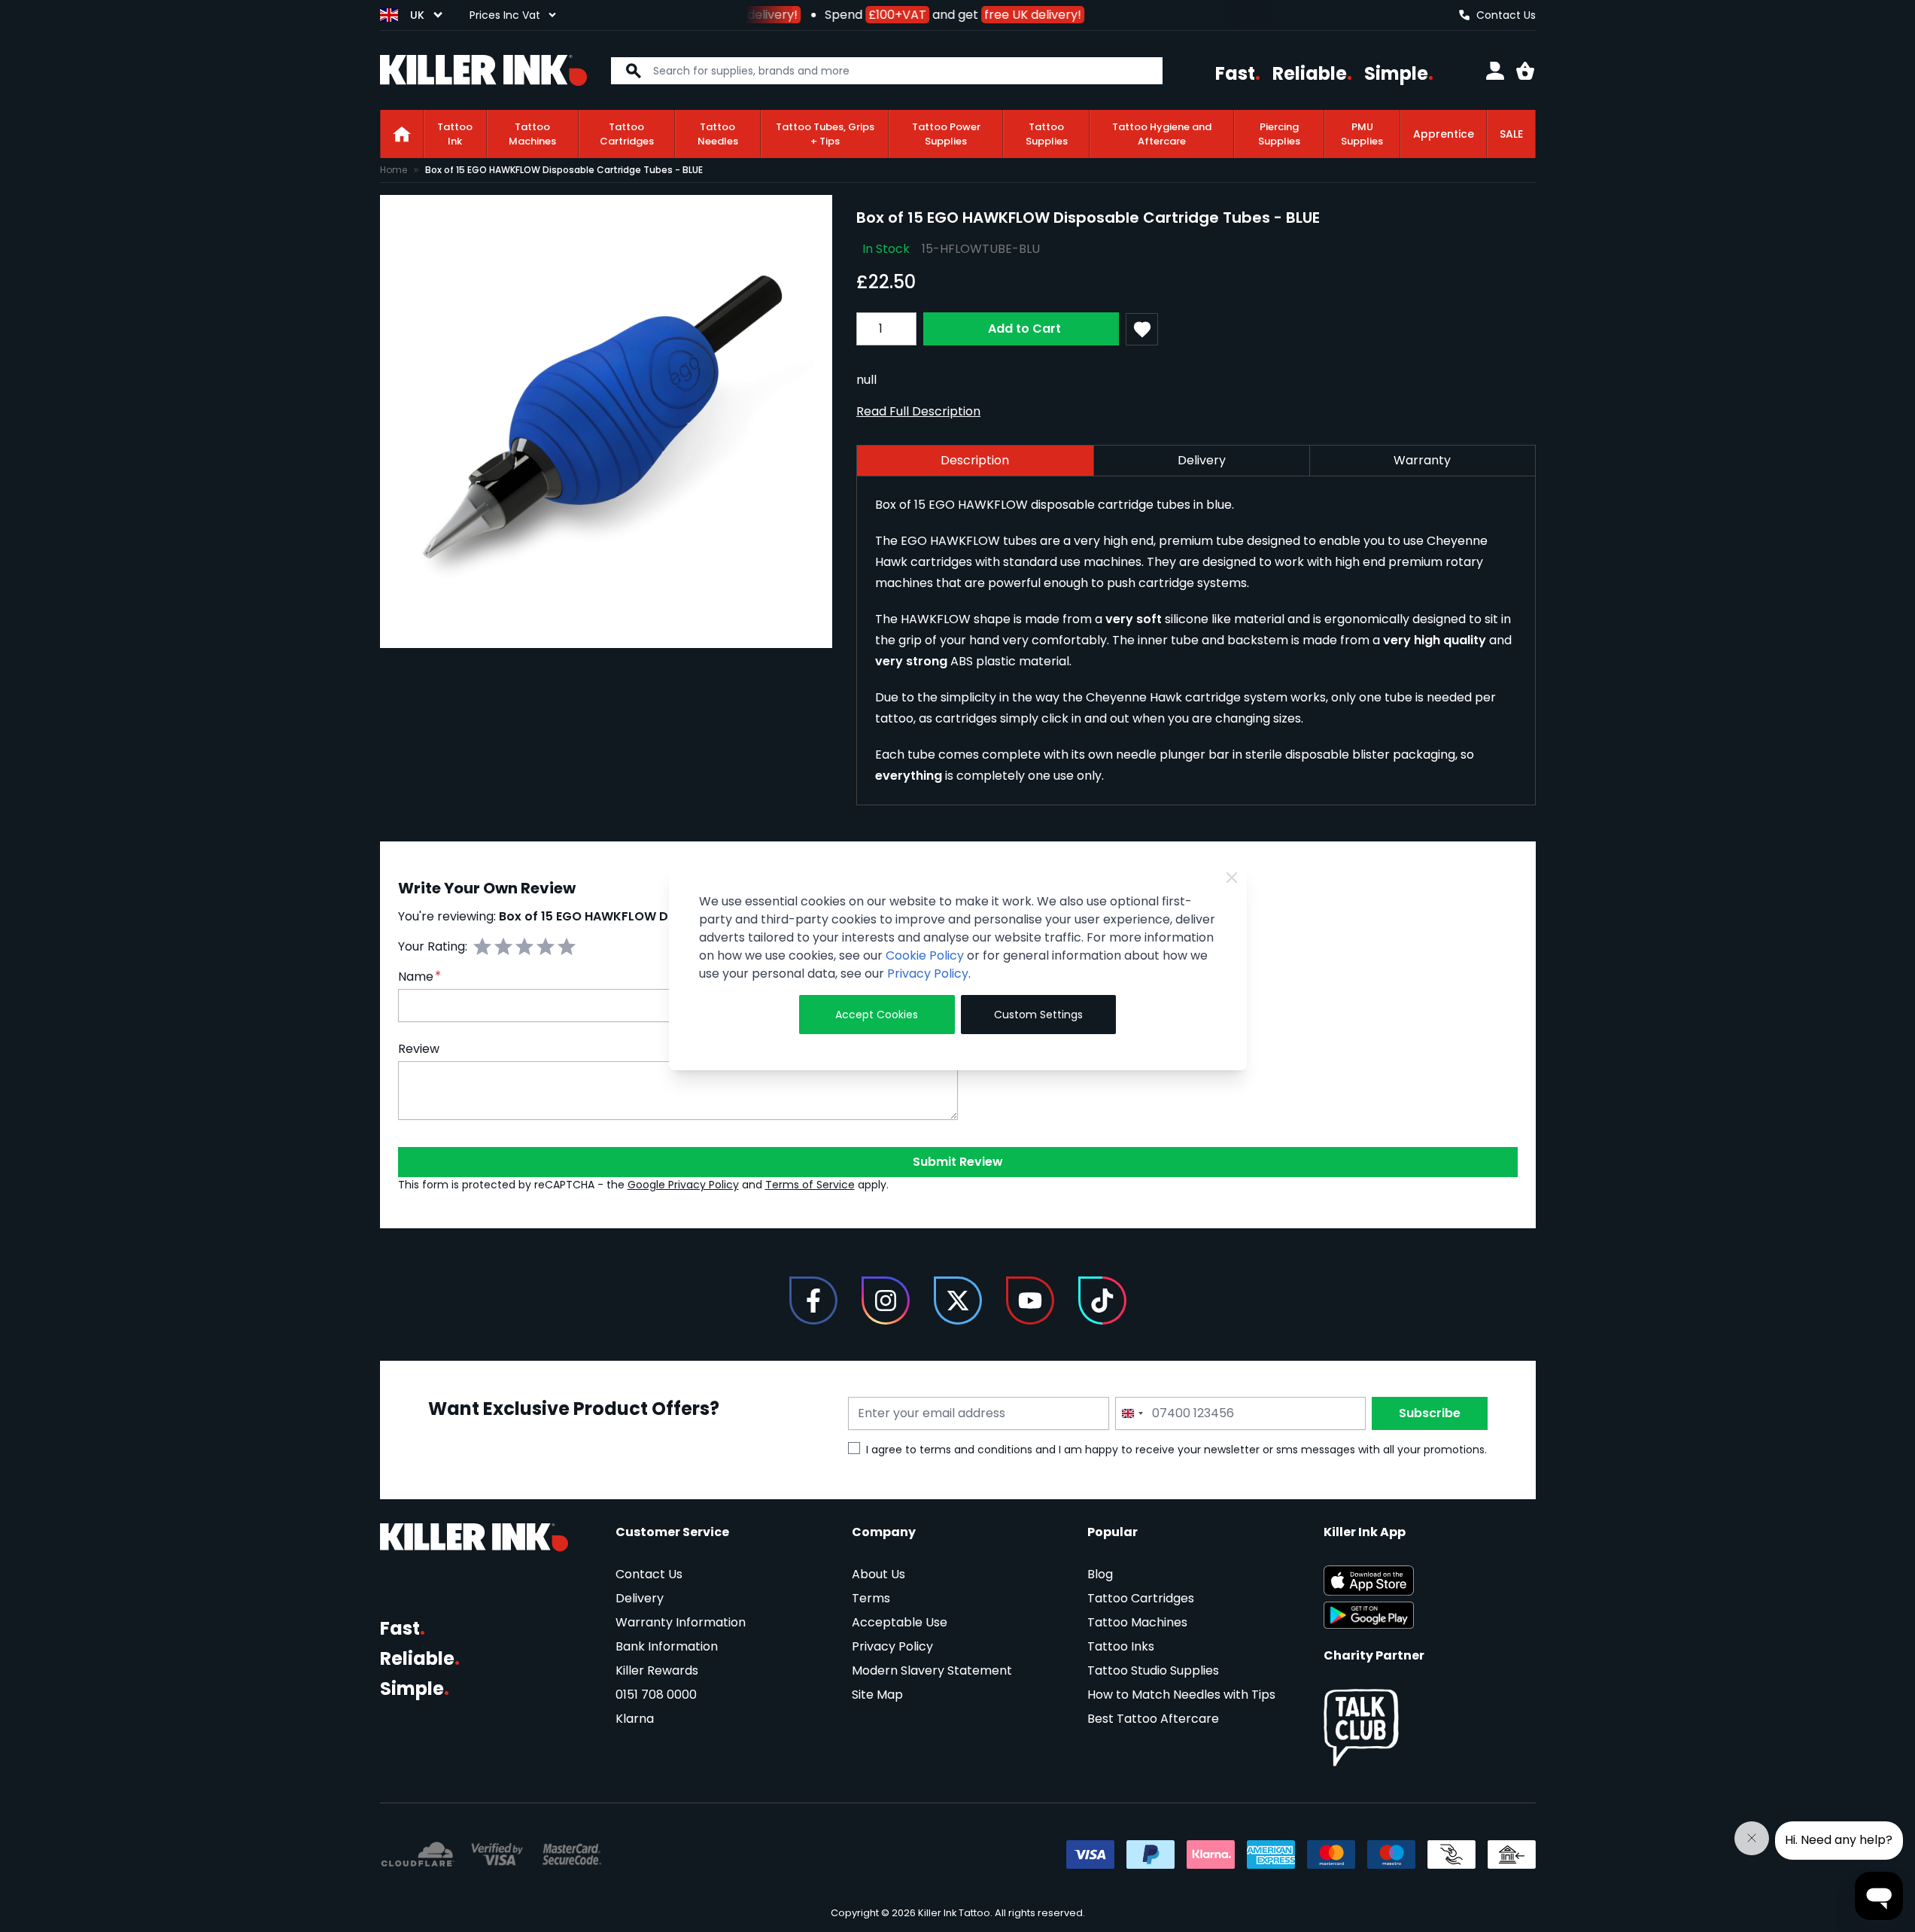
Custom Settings (1038, 1015)
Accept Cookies (877, 1015)
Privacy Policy (928, 974)
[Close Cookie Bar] (1232, 878)
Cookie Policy (925, 955)
